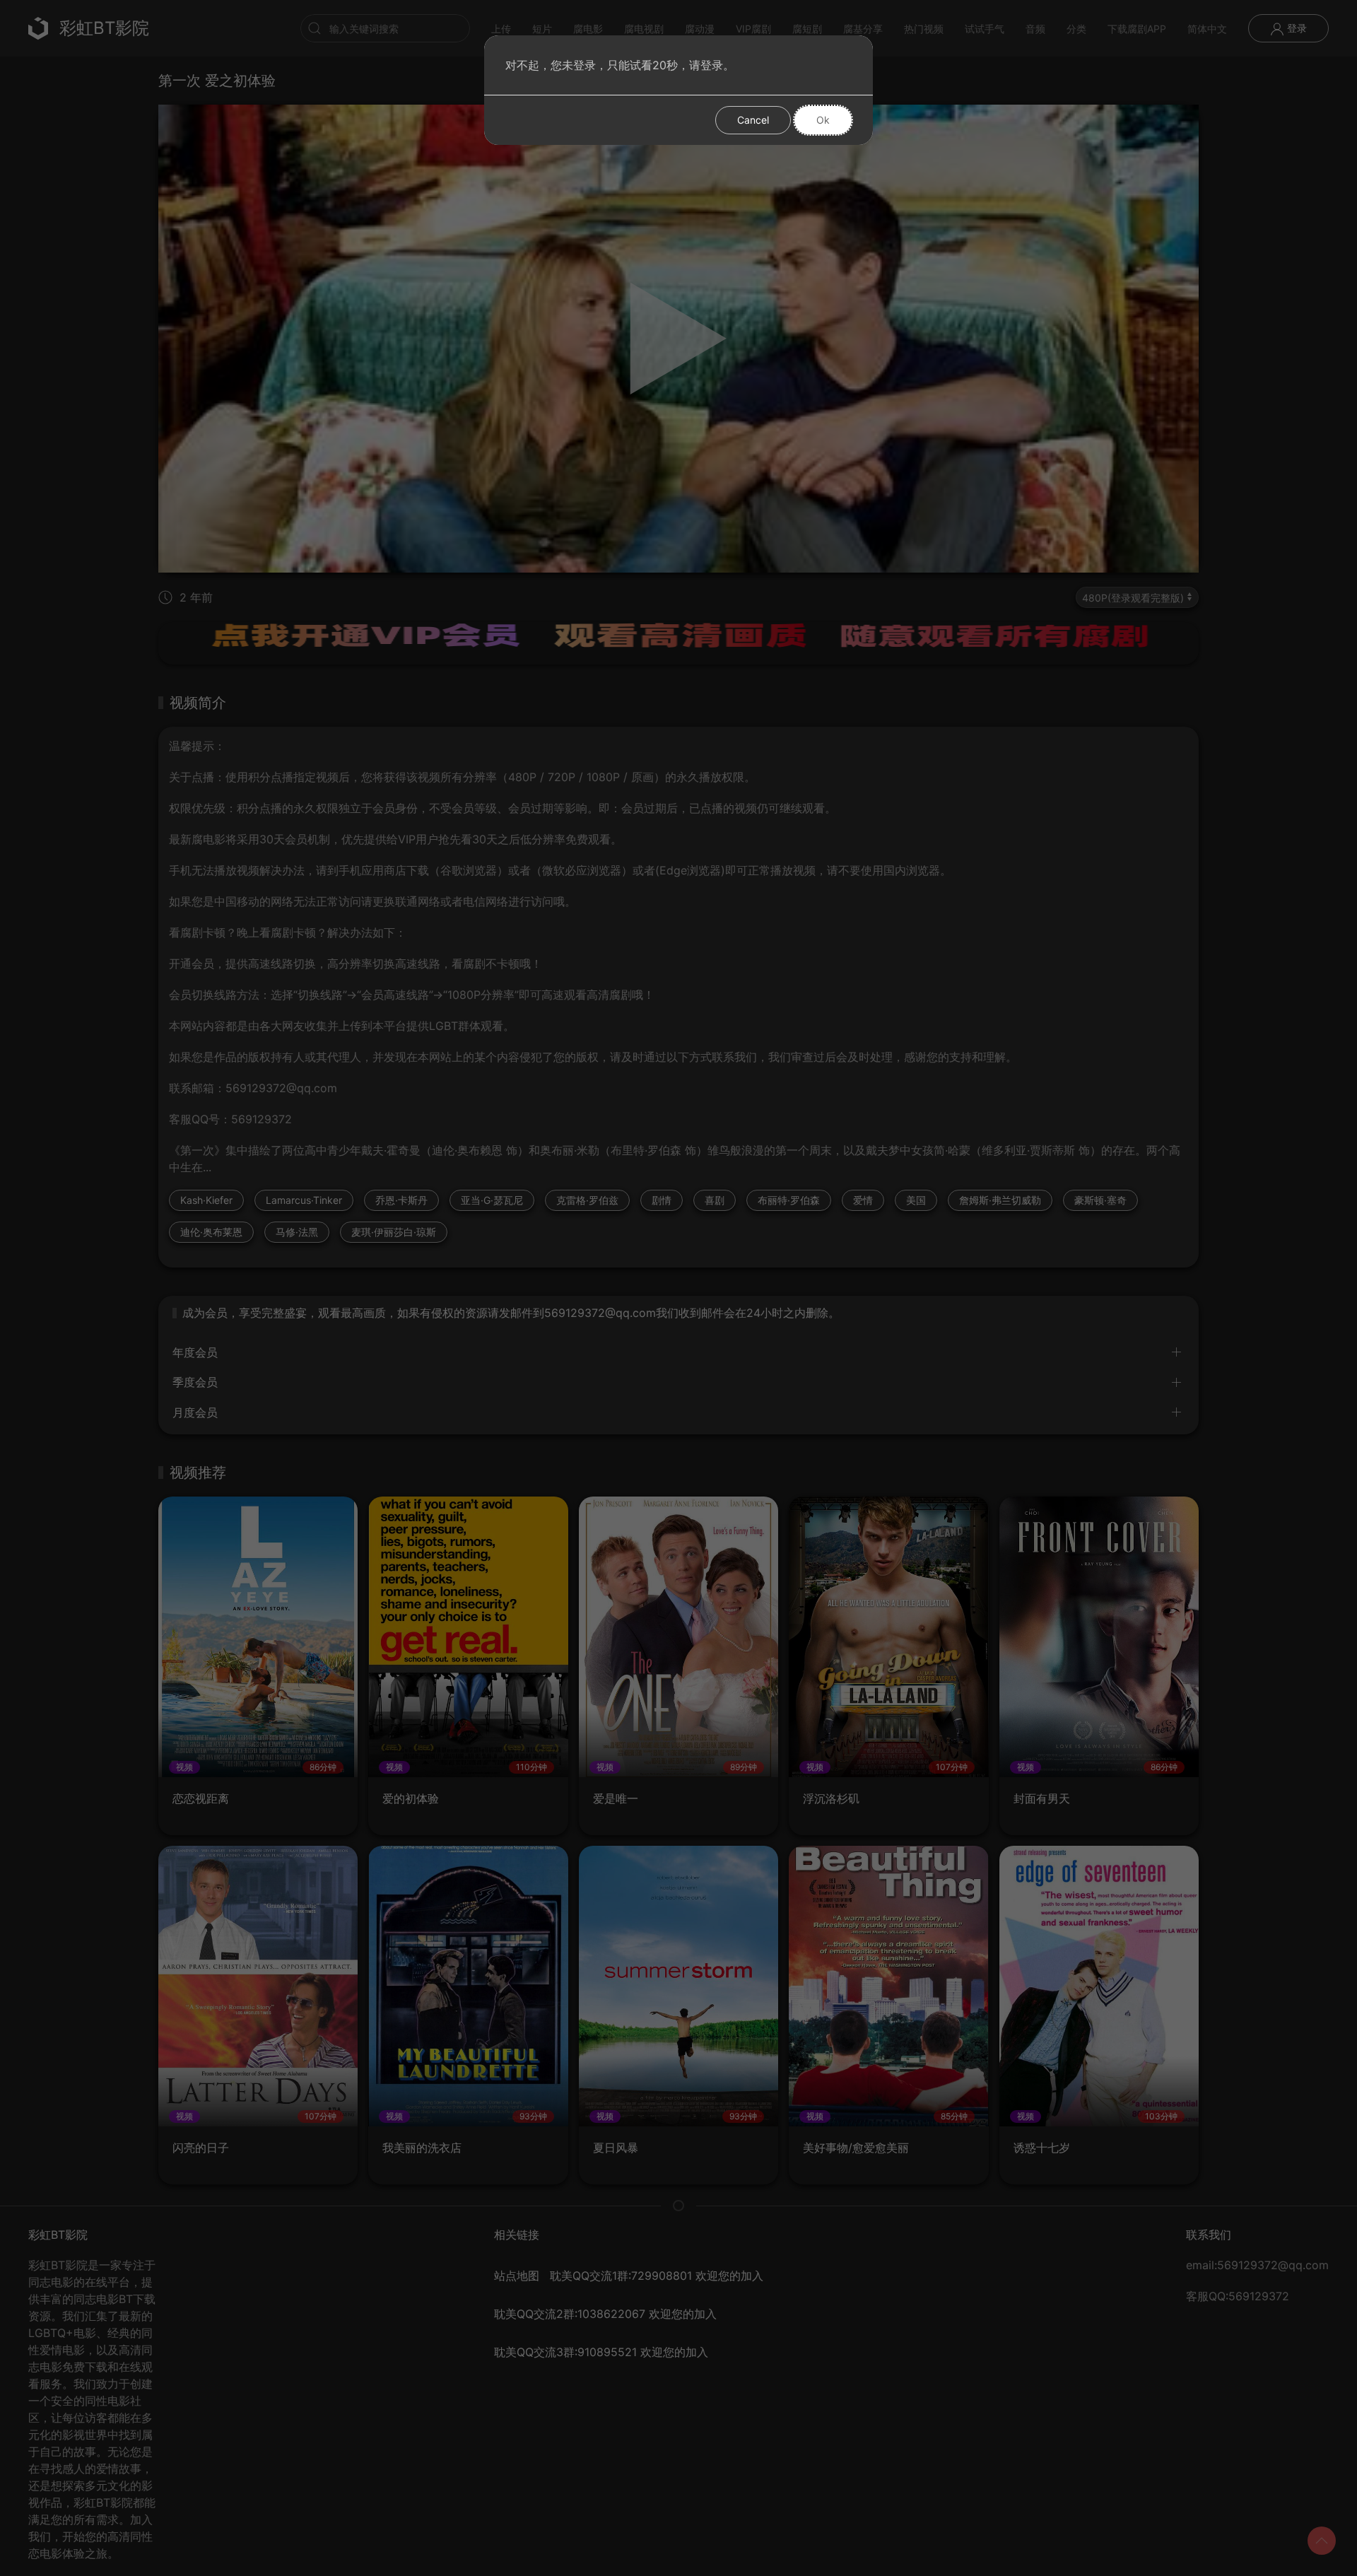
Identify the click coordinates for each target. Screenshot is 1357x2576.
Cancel (753, 120)
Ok (823, 120)
